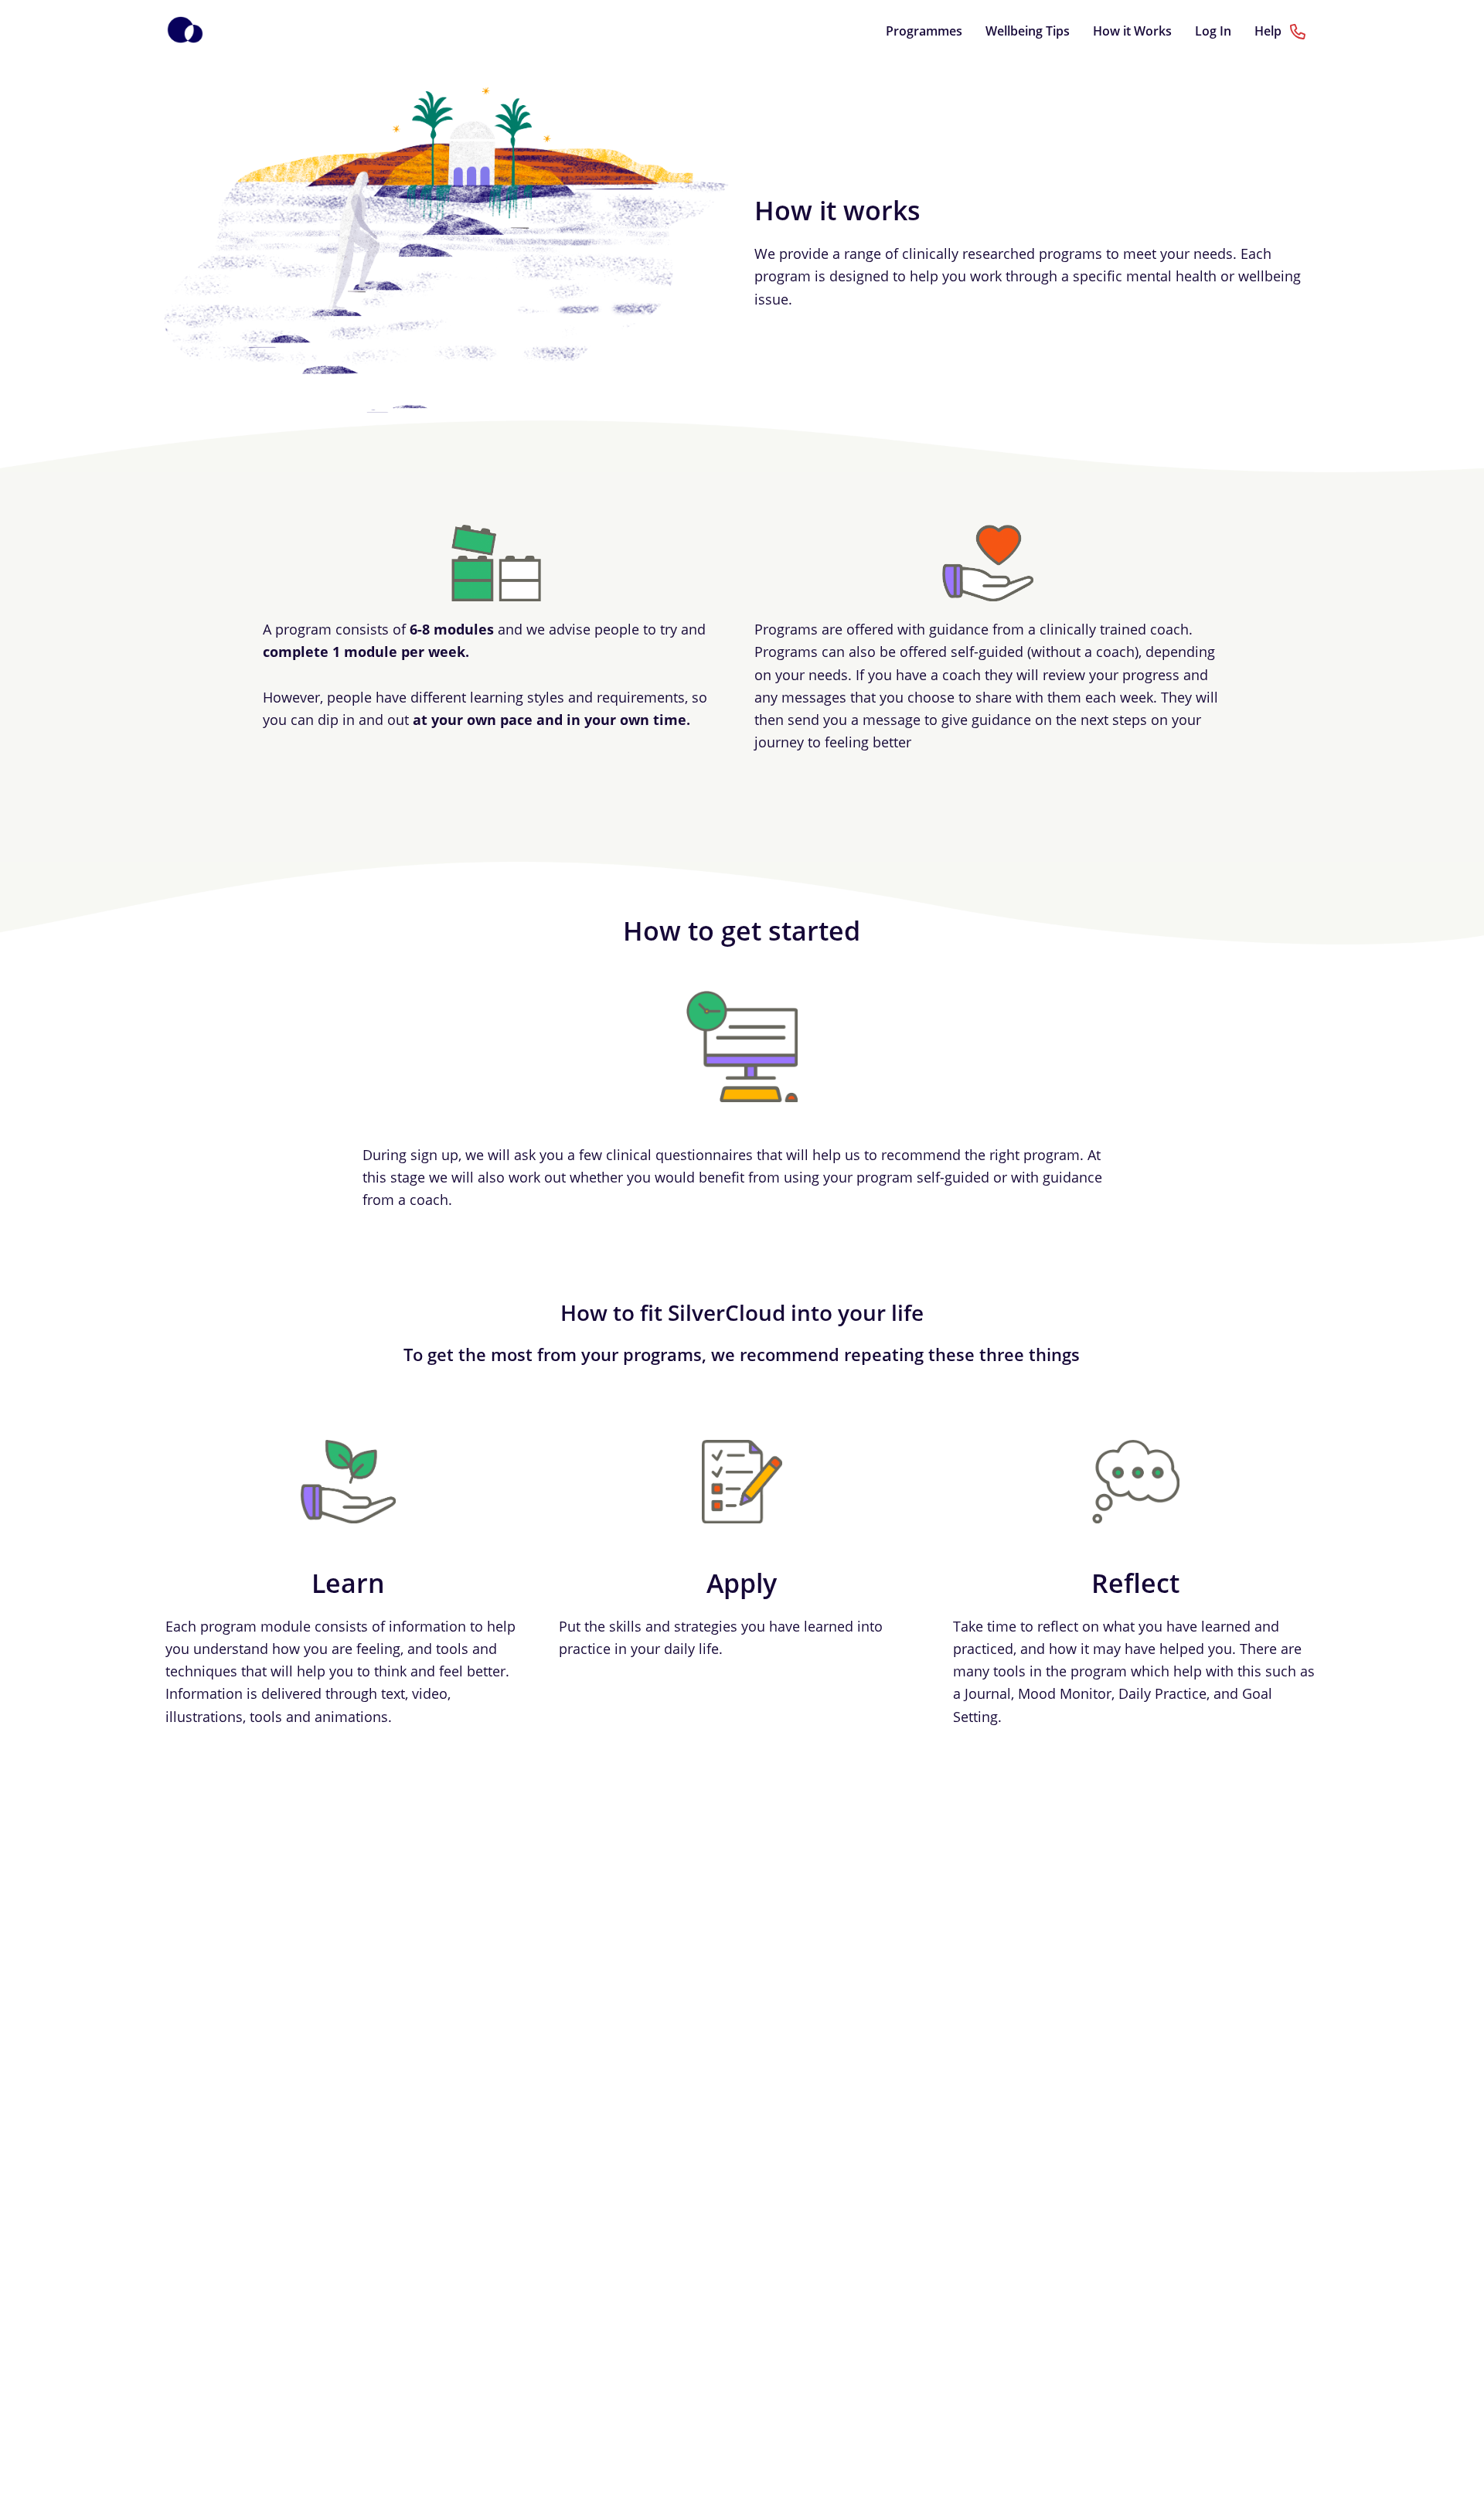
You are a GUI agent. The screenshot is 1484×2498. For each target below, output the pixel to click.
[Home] (185, 31)
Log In (1213, 31)
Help (1270, 31)
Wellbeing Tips (1028, 31)
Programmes (924, 31)
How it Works (1132, 31)
